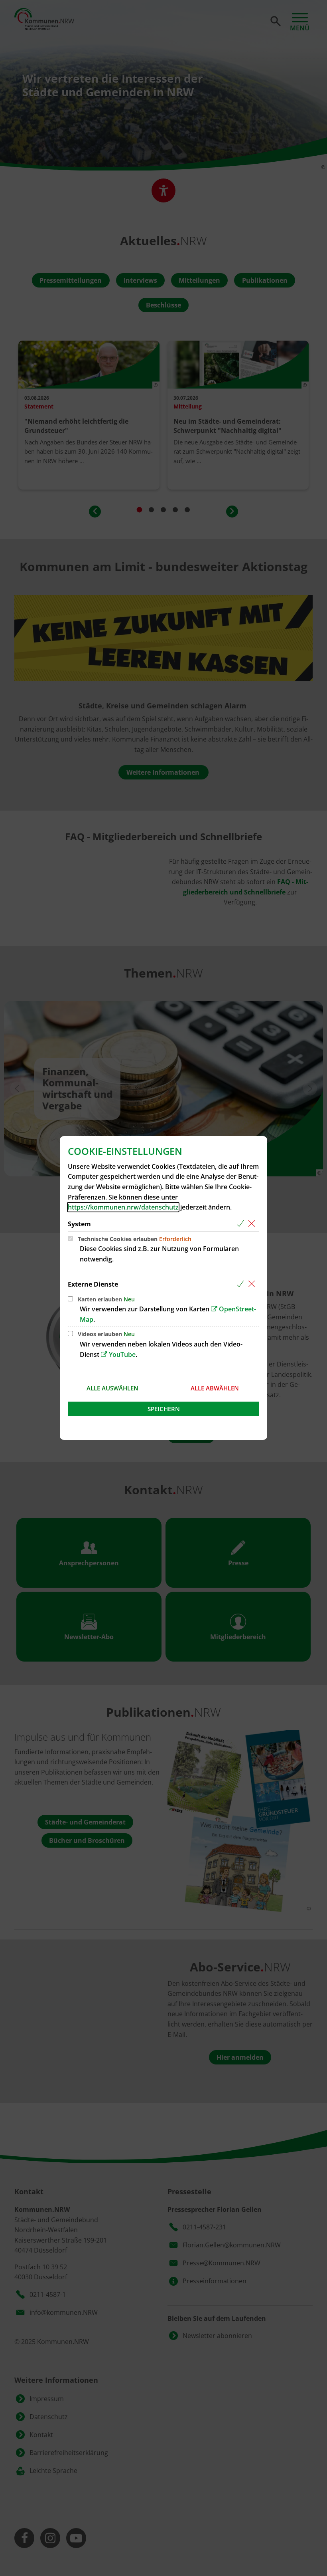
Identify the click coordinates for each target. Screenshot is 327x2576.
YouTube (122, 1354)
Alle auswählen (112, 1388)
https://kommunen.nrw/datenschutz (123, 1207)
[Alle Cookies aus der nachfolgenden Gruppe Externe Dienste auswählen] (242, 1284)
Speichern (164, 1409)
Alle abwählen (215, 1388)
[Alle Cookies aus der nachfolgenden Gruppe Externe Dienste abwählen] (253, 1284)
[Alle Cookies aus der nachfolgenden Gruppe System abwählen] (253, 1224)
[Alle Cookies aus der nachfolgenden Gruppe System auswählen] (242, 1224)
